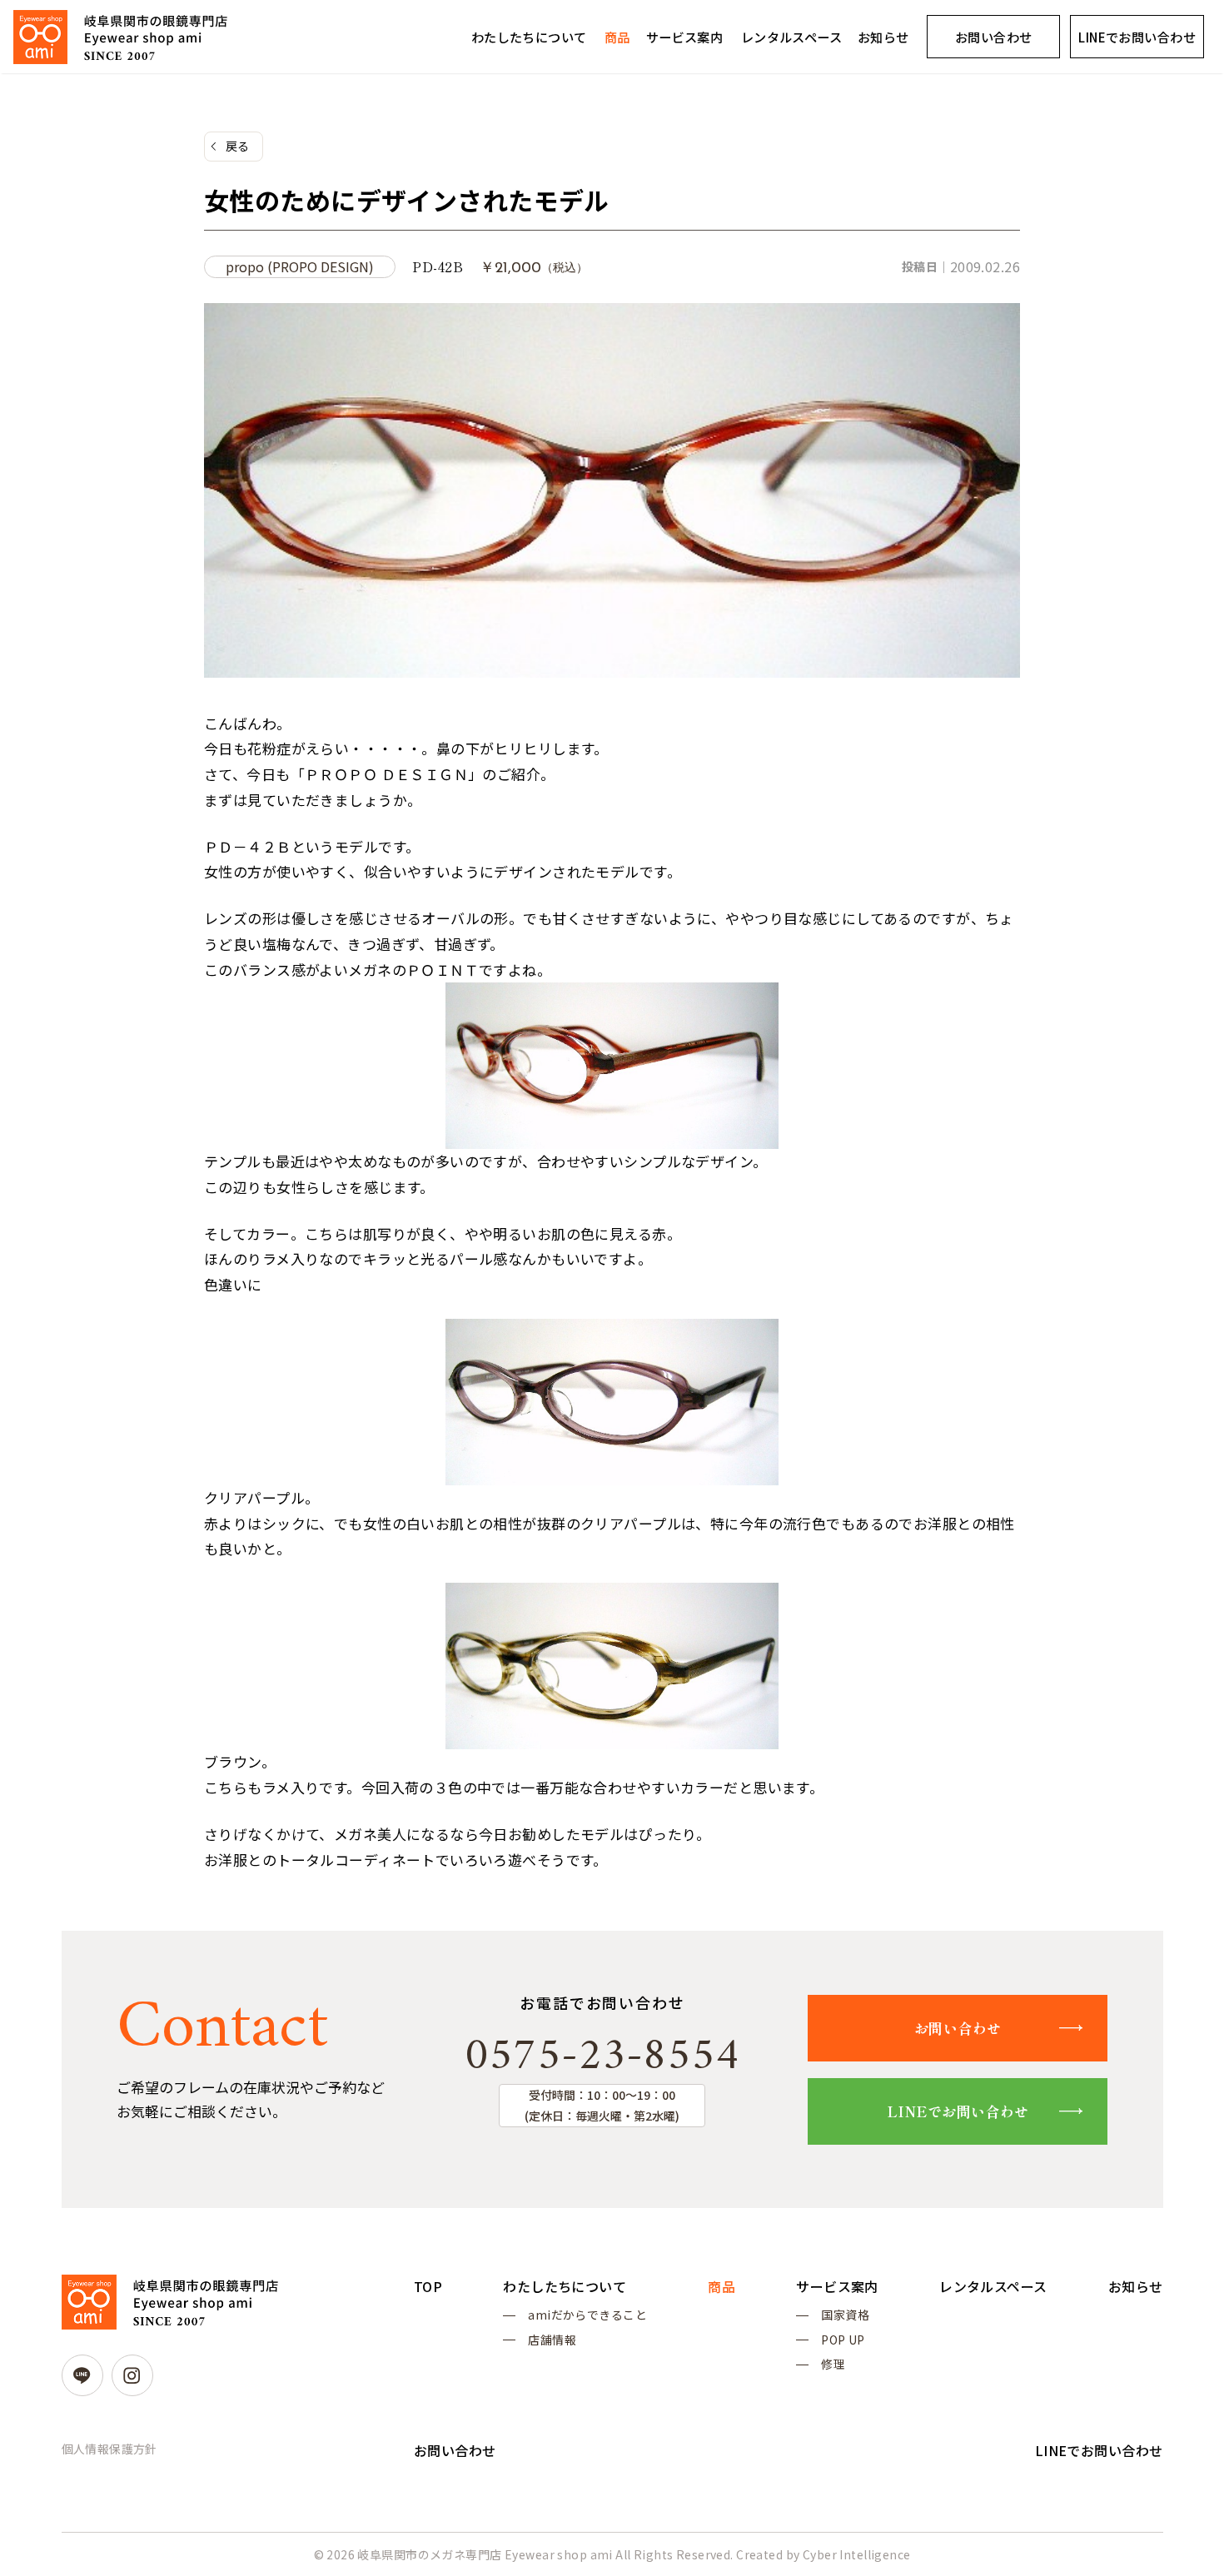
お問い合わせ (994, 37)
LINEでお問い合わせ (1137, 37)
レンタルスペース (791, 37)
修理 (833, 2364)
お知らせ (883, 37)
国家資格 (845, 2315)
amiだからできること (587, 2315)
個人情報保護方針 (109, 2449)
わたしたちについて (529, 37)
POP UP (843, 2340)
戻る (238, 146)
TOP (428, 2286)
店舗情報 (552, 2340)
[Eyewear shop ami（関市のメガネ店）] (120, 37)
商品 (617, 37)
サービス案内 (685, 37)
